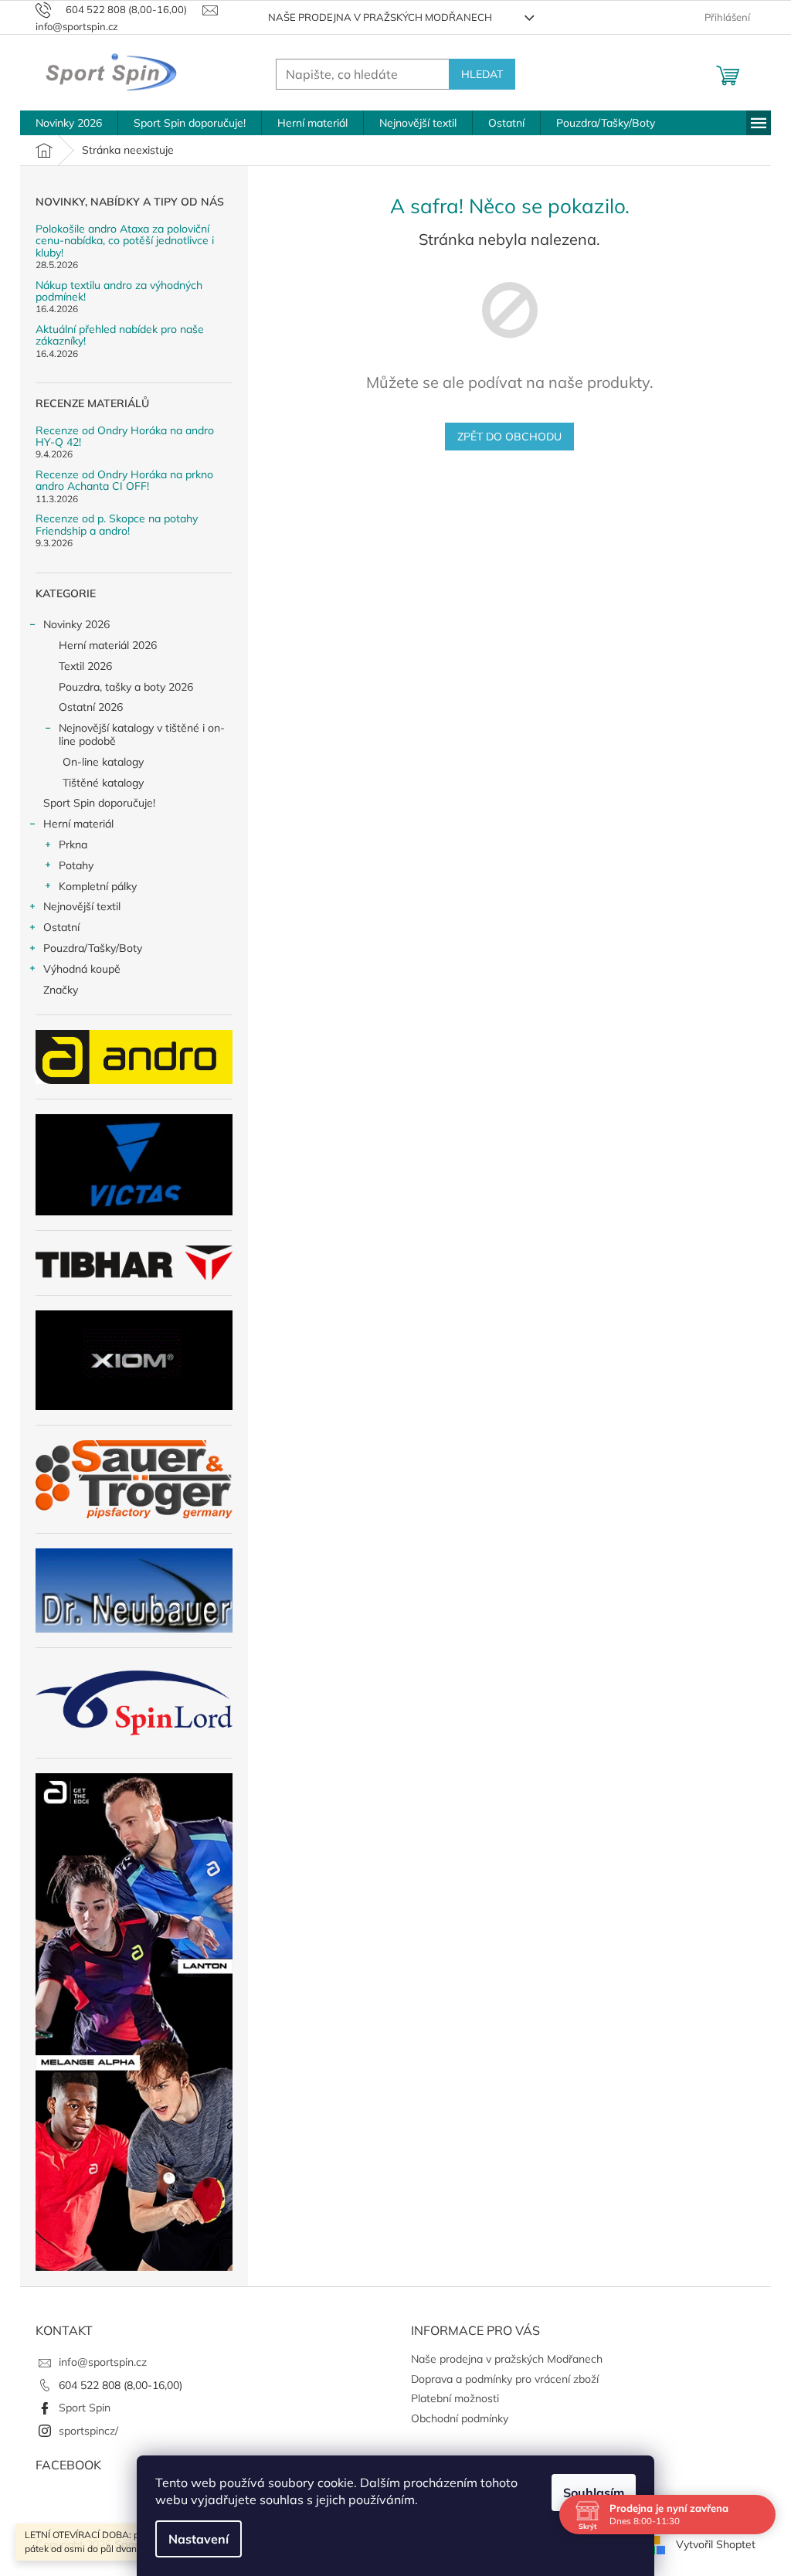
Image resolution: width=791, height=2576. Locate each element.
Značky (61, 990)
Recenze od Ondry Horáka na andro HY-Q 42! (125, 437)
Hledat (482, 74)
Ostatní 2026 (91, 707)
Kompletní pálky (98, 886)
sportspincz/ (88, 2431)
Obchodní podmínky (460, 2418)
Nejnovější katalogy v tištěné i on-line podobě (142, 734)
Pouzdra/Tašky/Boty (93, 948)
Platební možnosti (455, 2398)
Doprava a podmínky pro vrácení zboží (505, 2379)
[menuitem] (69, 123)
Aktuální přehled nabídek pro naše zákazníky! (120, 336)
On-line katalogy (103, 762)
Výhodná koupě (82, 969)
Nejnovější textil (82, 906)
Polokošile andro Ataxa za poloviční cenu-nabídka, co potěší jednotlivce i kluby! (125, 241)
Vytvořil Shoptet (716, 2544)
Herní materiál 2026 (108, 645)
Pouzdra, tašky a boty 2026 (126, 687)
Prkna (73, 845)
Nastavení (199, 2539)
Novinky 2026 (76, 624)
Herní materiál (78, 824)
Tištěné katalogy (103, 783)
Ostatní (61, 927)
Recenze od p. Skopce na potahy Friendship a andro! (117, 525)
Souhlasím (594, 2493)
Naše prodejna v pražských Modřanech (380, 17)
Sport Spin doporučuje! (99, 803)
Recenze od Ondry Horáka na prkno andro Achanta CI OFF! (124, 481)
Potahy (76, 865)
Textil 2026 (85, 666)
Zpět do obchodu (509, 437)
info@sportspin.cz (103, 2362)
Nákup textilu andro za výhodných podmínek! (119, 292)
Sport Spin (85, 2408)
